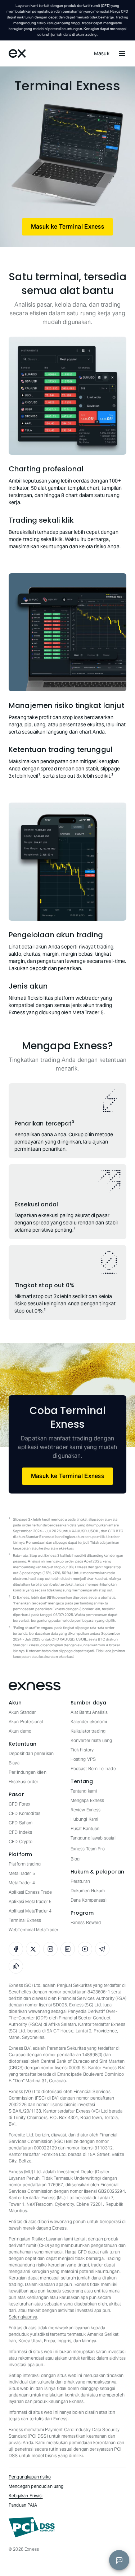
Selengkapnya (23, 2317)
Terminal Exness (25, 1920)
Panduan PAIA (23, 2505)
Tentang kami (84, 1791)
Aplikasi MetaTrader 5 (30, 1901)
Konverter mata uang (91, 1740)
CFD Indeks (21, 1832)
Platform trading (25, 1864)
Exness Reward (86, 1922)
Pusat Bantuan (85, 1829)
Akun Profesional (26, 1722)
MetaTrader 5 (22, 1873)
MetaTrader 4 (22, 1883)
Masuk (102, 53)
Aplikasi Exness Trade (30, 1892)
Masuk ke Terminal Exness (67, 227)
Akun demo (20, 1731)
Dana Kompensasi (89, 1900)
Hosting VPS (83, 1759)
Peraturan (80, 1881)
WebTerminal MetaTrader (33, 1930)
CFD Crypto (21, 1842)
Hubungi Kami (85, 1819)
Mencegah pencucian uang (36, 2486)
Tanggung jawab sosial (93, 1838)
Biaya (14, 1763)
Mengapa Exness (87, 1800)
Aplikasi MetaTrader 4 (30, 1911)
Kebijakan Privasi (26, 2496)
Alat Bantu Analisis (89, 1712)
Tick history (82, 1750)
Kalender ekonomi (89, 1722)
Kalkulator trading (88, 1731)
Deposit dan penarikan (31, 1753)
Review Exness (86, 1810)
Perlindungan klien (28, 1772)
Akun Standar (22, 1712)
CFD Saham (21, 1823)
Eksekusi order (23, 1782)
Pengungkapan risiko (30, 2477)
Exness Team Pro (88, 1849)
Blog (75, 1859)
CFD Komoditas (24, 1813)
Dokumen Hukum (88, 1891)
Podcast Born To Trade (93, 1769)
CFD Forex (19, 1804)
